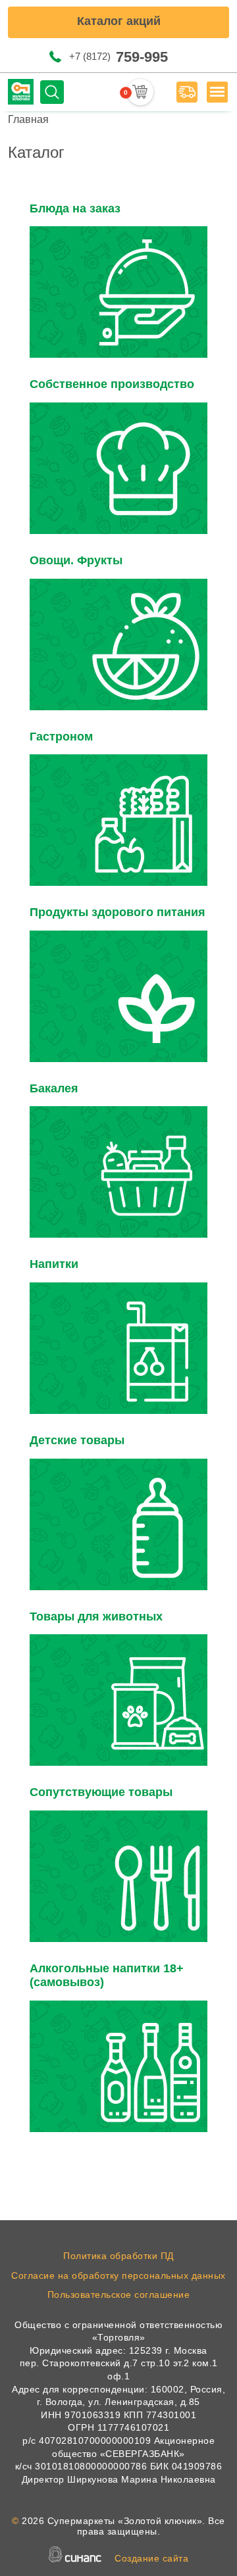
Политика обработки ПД (118, 2256)
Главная (28, 119)
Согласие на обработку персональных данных (118, 2275)
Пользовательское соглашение (119, 2295)
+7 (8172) (118, 57)
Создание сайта (151, 2558)
